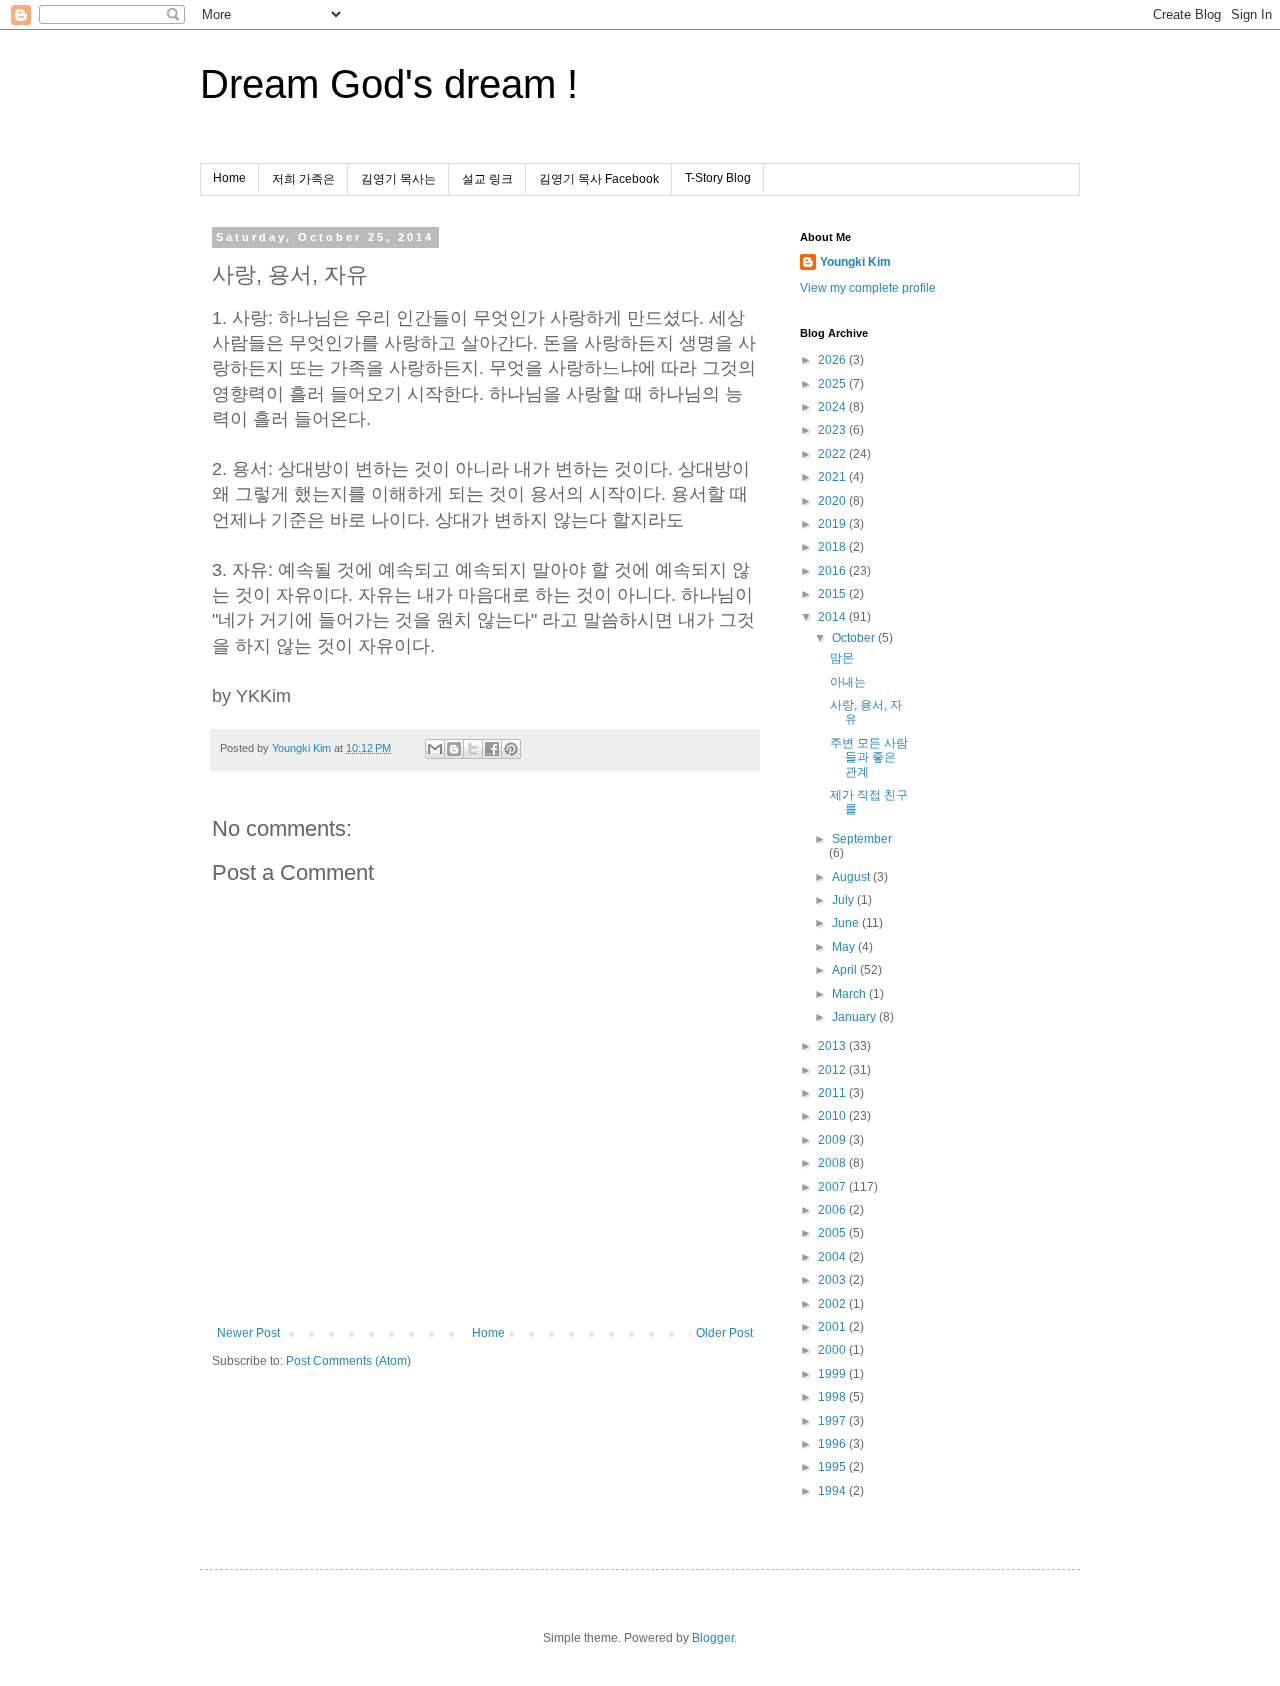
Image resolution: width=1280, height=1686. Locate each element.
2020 (833, 501)
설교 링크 (487, 179)
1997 (833, 1421)
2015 (833, 594)
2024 (833, 407)
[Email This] (435, 749)
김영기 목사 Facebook (599, 179)
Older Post (724, 1333)
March (850, 994)
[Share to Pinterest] (511, 749)
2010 (833, 1116)
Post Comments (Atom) (348, 1361)
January (855, 1017)
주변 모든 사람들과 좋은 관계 (869, 757)
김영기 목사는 (398, 179)
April (846, 970)
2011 (833, 1093)
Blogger (713, 1638)
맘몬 (842, 658)
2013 (833, 1046)
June (847, 923)
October (855, 638)
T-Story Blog (718, 178)
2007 (833, 1187)
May (845, 947)
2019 (833, 524)
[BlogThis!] (454, 749)
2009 (833, 1140)
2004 (833, 1257)
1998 (833, 1397)
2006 (833, 1210)
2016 (833, 571)
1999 (833, 1374)
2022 (833, 454)
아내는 (848, 682)
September (862, 839)
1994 (833, 1491)
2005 (833, 1233)
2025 (833, 384)
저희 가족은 (303, 179)
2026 (833, 360)
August (852, 877)
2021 (833, 477)
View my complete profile (868, 288)
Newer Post (248, 1333)
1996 (833, 1444)
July (844, 900)
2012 (833, 1070)
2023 (833, 430)
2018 (833, 547)
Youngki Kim (855, 262)
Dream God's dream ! (389, 84)
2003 (833, 1280)
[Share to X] (473, 749)
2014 (833, 617)
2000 (833, 1350)
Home (229, 178)
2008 (833, 1163)
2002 (833, 1304)
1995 (833, 1467)
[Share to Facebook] (492, 749)
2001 (833, 1327)
